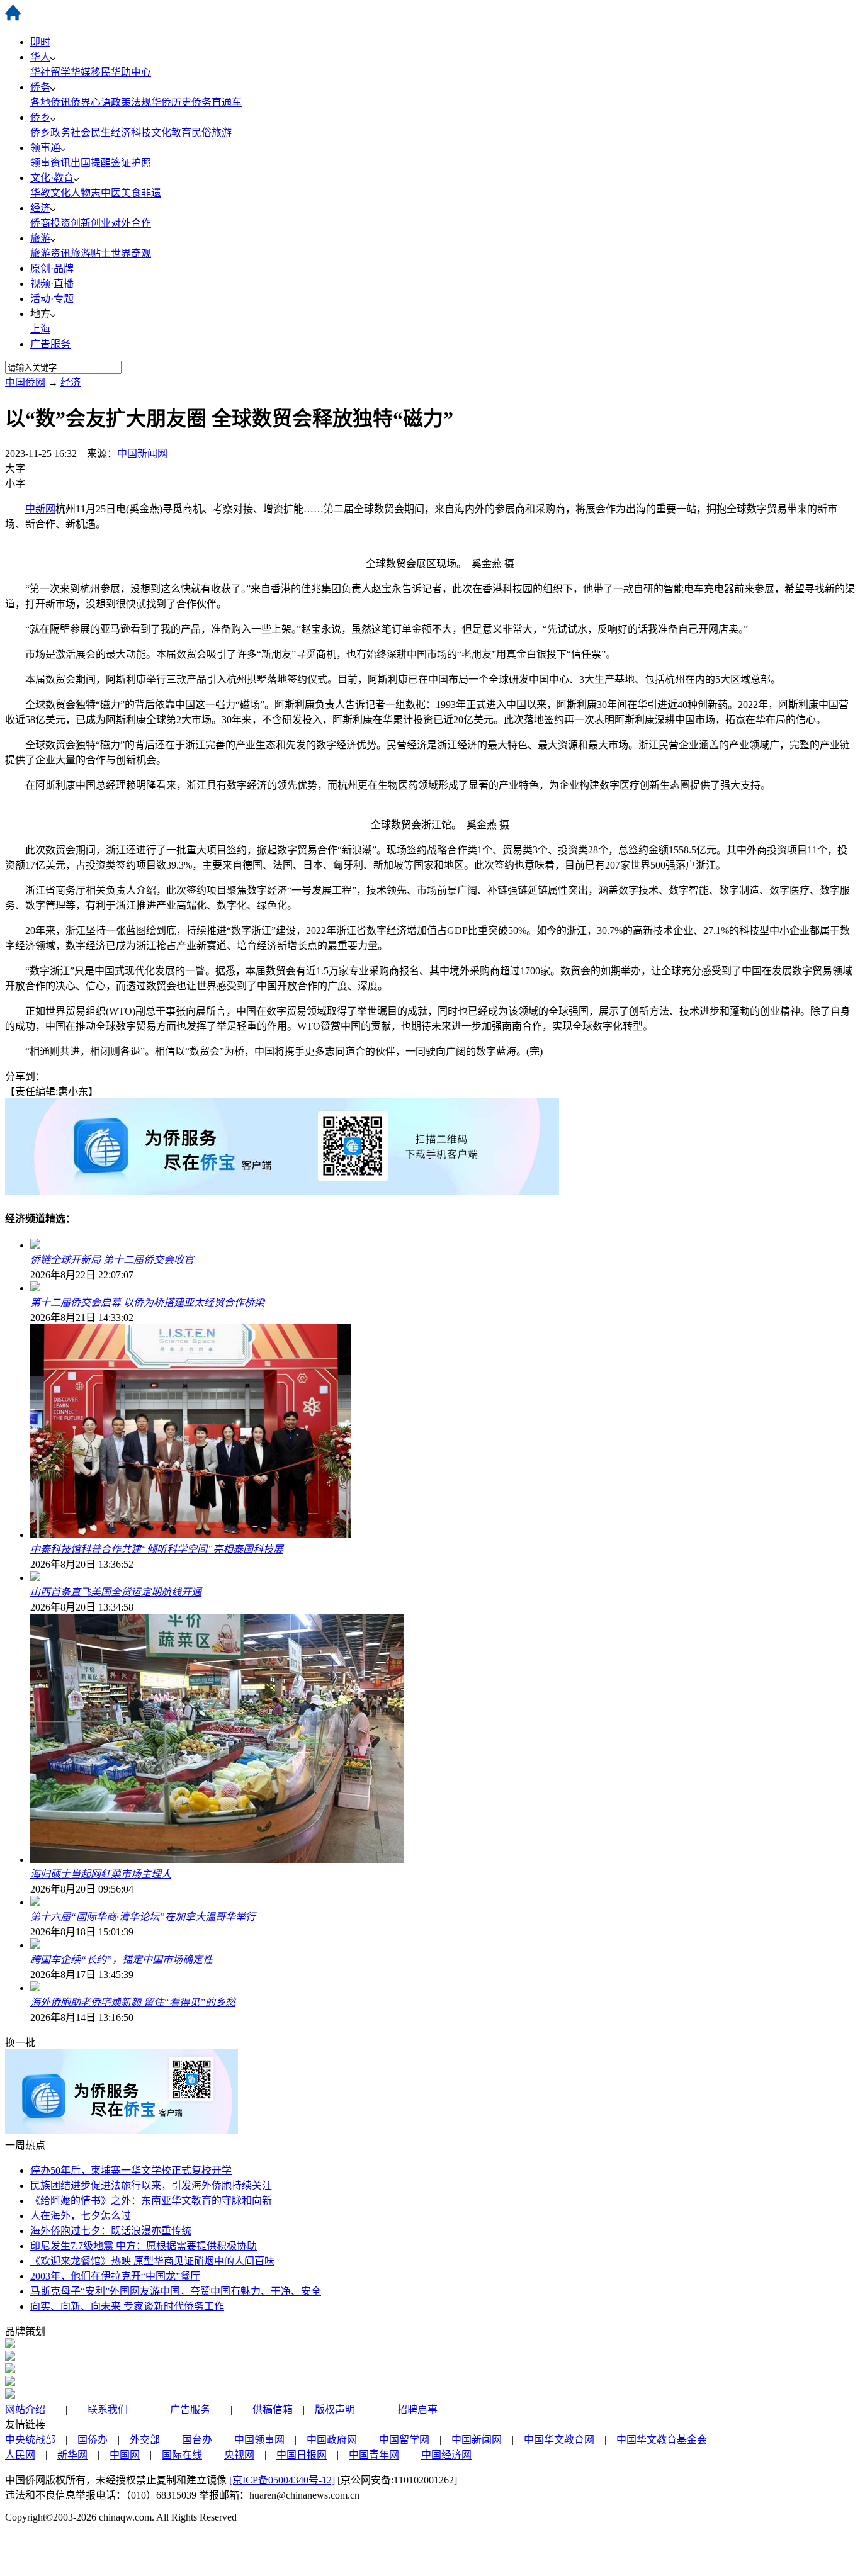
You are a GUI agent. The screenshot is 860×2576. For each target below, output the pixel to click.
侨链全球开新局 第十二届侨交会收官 (112, 1260)
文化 (60, 193)
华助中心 (131, 72)
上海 (40, 329)
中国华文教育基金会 (662, 2440)
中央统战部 (30, 2440)
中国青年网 (374, 2455)
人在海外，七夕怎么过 (81, 2216)
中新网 (40, 509)
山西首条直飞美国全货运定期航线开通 (116, 1592)
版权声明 (335, 2410)
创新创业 (91, 223)
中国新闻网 (142, 453)
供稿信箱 (273, 2410)
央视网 (239, 2455)
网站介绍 (25, 2410)
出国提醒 (91, 163)
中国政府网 (332, 2440)
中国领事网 (259, 2440)
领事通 (45, 148)
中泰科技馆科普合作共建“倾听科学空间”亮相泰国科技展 (157, 1549)
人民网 (20, 2455)
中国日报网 (302, 2455)
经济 (40, 208)
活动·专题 (52, 299)
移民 (101, 72)
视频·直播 (52, 284)
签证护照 (131, 163)
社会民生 (91, 132)
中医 (111, 193)
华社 (40, 72)
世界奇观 (131, 253)
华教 (40, 193)
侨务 (40, 87)
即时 (40, 42)
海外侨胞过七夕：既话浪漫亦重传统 (111, 2231)
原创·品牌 (52, 268)
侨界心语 (91, 102)
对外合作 (131, 223)
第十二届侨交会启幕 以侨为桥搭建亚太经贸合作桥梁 (147, 1302)
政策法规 (131, 102)
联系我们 (108, 2410)
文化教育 (171, 132)
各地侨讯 (50, 102)
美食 (131, 193)
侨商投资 (50, 223)
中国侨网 (25, 382)
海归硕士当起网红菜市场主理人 (101, 1874)
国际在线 (182, 2455)
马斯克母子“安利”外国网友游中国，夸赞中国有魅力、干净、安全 (176, 2291)
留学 (60, 72)
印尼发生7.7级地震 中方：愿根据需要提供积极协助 (144, 2246)
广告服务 (50, 344)
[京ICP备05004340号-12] (282, 2480)
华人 (40, 57)
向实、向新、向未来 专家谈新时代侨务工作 (127, 2306)
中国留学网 (404, 2440)
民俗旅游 (212, 132)
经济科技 (131, 132)
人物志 (86, 193)
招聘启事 (417, 2410)
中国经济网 (446, 2455)
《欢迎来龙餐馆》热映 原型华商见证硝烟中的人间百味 (152, 2261)
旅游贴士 (91, 253)
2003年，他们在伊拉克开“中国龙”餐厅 (115, 2276)
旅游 (40, 238)
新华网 (72, 2455)
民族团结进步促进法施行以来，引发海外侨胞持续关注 (151, 2185)
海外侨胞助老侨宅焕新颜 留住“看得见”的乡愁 (133, 2002)
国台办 (197, 2440)
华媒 (81, 72)
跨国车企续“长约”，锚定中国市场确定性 (122, 1960)
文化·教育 (52, 178)
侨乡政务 (50, 132)
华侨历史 (171, 102)
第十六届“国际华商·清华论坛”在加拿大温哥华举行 (143, 1917)
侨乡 (40, 117)
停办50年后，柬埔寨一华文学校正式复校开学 (131, 2170)
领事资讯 (50, 163)
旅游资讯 (50, 253)
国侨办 (93, 2440)
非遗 (151, 193)
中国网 (125, 2455)
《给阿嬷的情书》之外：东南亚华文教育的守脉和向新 (151, 2201)
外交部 (145, 2440)
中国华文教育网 (559, 2440)
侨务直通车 (217, 102)
